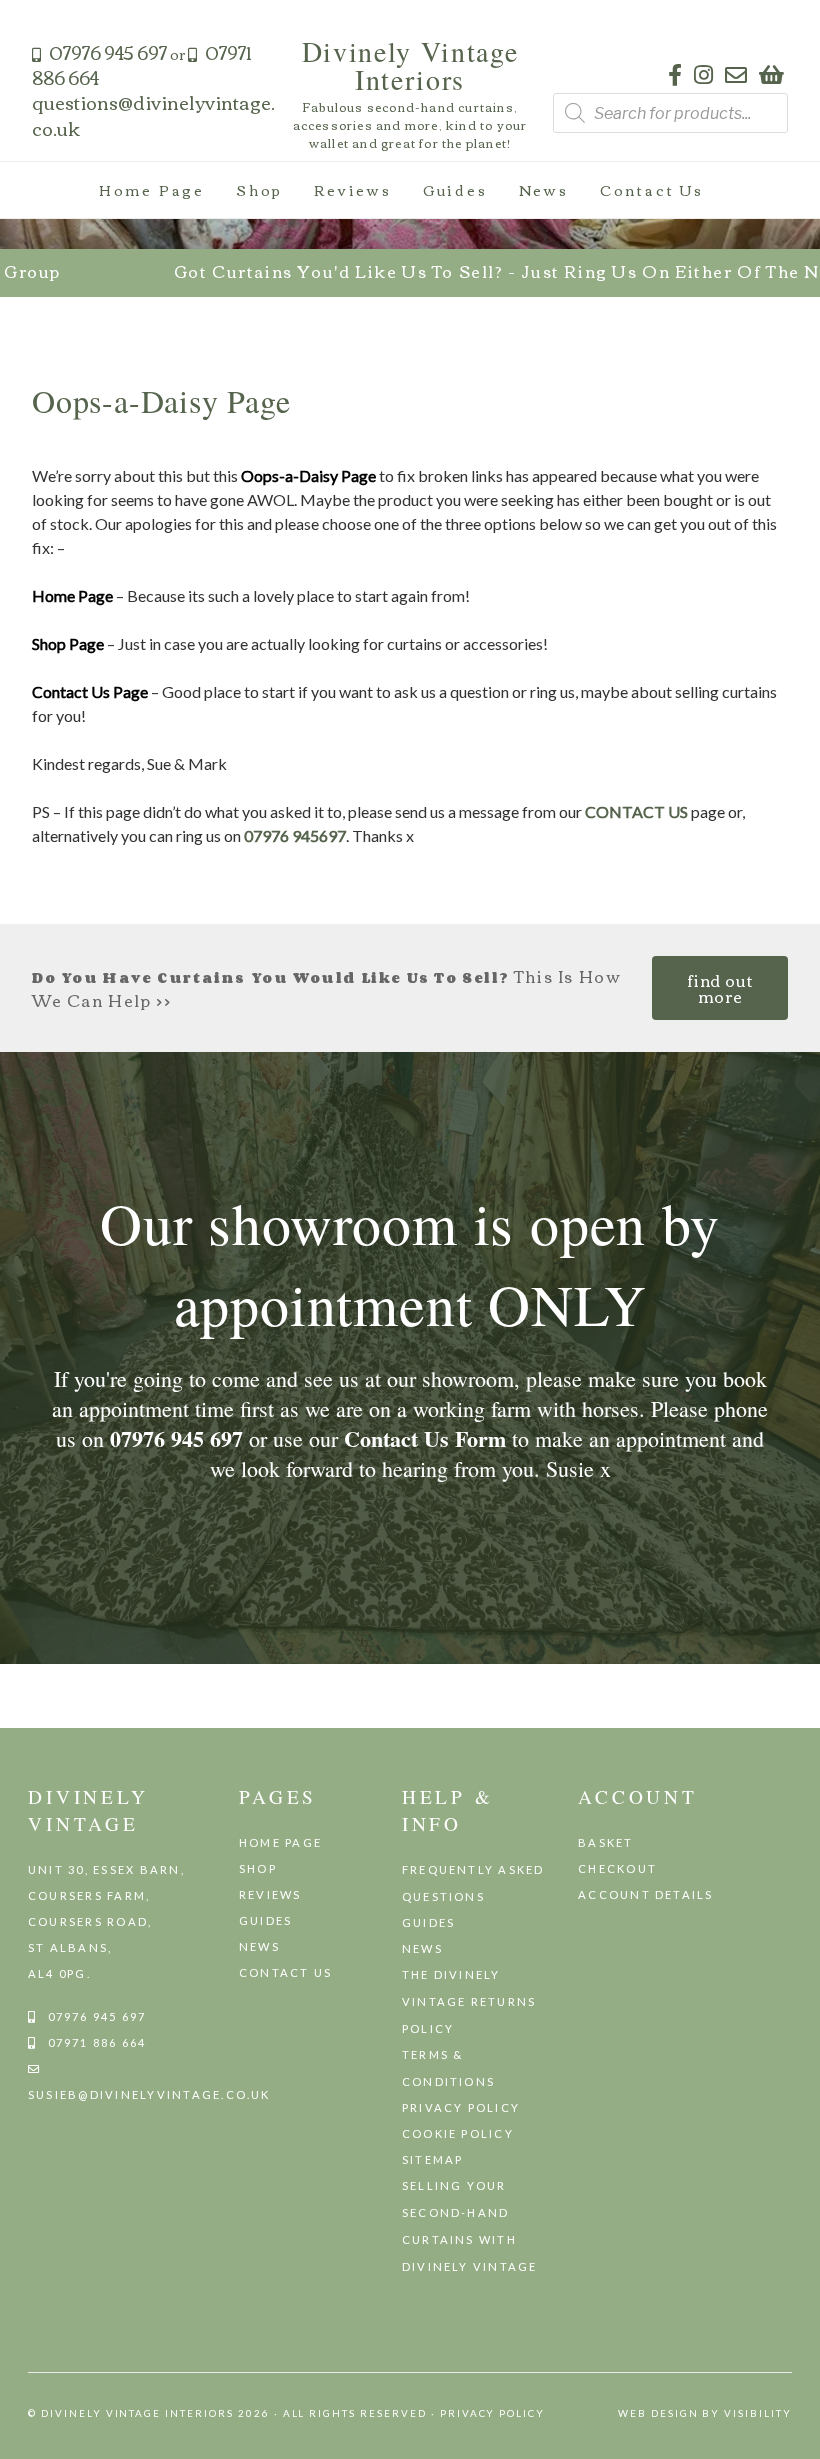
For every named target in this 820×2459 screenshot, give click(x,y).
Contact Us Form (425, 1438)
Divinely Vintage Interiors (410, 65)
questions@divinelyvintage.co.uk (153, 114)
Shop (259, 190)
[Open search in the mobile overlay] (670, 113)
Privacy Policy (461, 2107)
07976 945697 (295, 835)
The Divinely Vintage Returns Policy (469, 2001)
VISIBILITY (758, 2413)
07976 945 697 (108, 52)
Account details (646, 1894)
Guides (455, 190)
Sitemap (433, 2159)
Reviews (353, 190)
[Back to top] (796, 2434)
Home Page (152, 190)
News (544, 190)
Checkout (617, 1868)
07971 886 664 (97, 2042)
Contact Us (652, 190)
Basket (605, 1842)
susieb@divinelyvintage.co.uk (149, 2094)
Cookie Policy (458, 2133)
